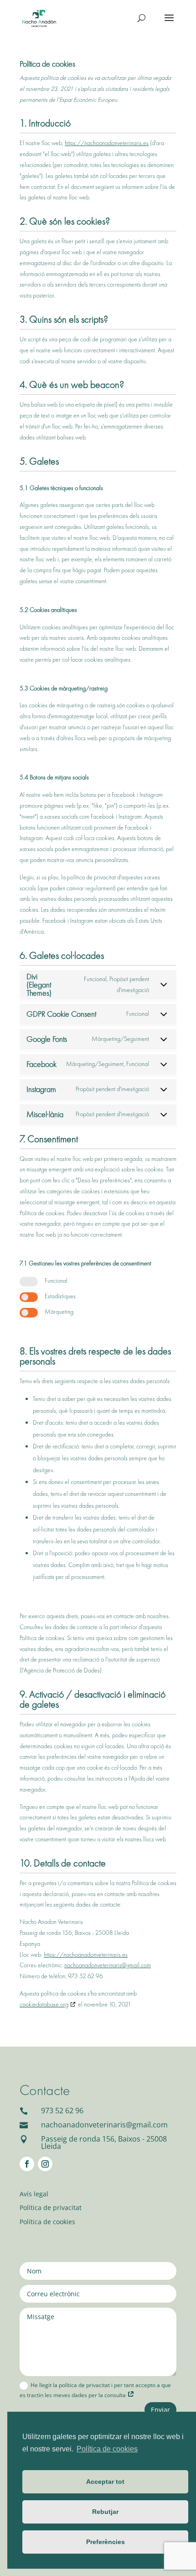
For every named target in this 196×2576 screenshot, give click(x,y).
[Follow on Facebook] (27, 2164)
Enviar (160, 2410)
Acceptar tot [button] (105, 2482)
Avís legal (34, 2194)
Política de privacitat (51, 2208)
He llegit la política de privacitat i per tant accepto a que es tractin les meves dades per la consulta (95, 2390)
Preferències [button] (106, 2542)
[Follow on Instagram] (45, 2164)
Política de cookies (47, 2222)
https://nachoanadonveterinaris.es (107, 143)
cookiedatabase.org (44, 2004)
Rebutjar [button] (105, 2512)
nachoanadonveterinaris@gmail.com (108, 1965)
